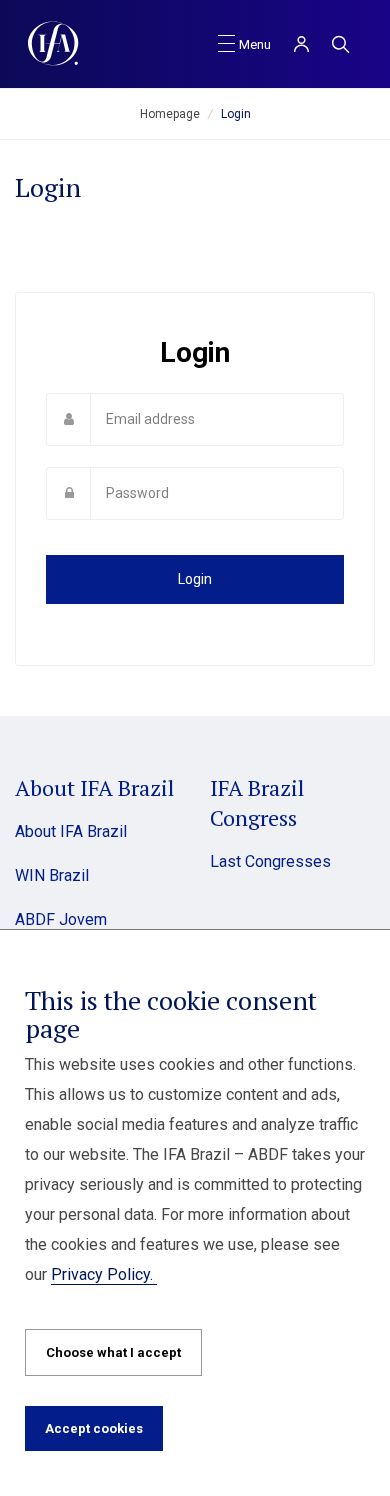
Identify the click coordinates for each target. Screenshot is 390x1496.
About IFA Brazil (71, 831)
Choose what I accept (113, 1352)
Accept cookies (94, 1428)
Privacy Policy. (104, 1274)
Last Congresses (270, 861)
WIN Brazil (52, 875)
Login (195, 579)
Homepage (170, 114)
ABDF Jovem (61, 919)
